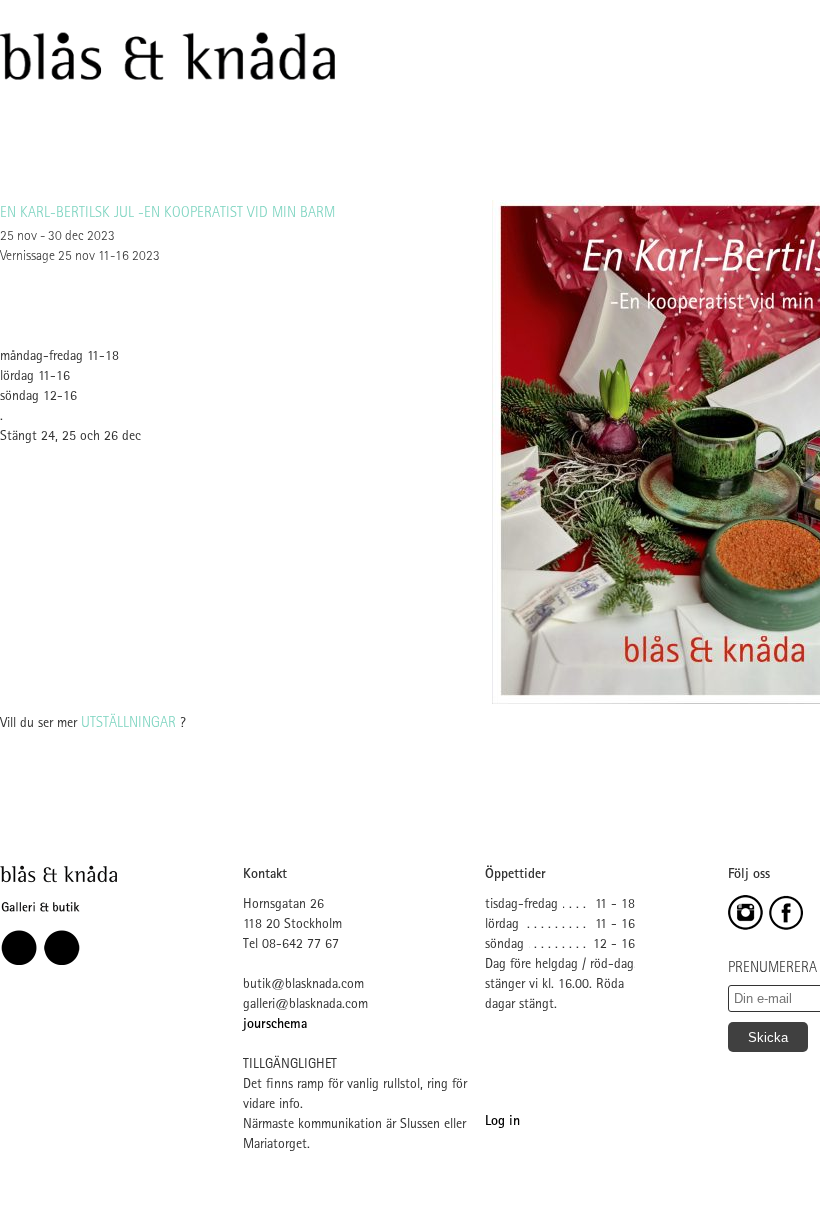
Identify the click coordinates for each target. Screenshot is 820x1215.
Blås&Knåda (167, 57)
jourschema (275, 1025)
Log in (502, 1122)
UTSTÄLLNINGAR (128, 724)
